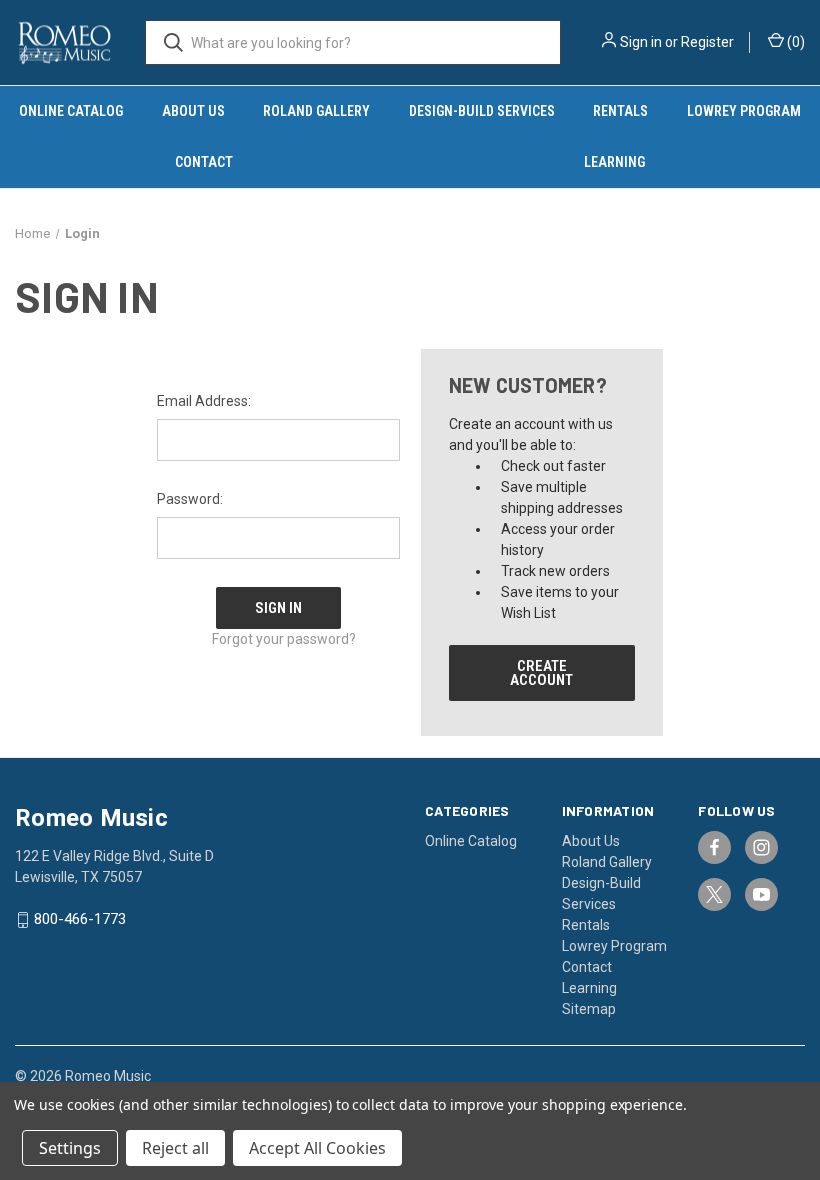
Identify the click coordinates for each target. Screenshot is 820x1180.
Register (707, 42)
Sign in (641, 42)
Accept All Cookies (317, 1148)
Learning (589, 988)
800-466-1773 (80, 920)
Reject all (175, 1148)
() (794, 42)
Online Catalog (71, 111)
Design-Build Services (482, 111)
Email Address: (204, 401)
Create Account (541, 673)
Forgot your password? (284, 639)
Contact (204, 162)
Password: (190, 499)
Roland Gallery (316, 111)
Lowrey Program (614, 946)
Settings (70, 1148)
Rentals (620, 111)
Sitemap (589, 1009)
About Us (193, 111)
